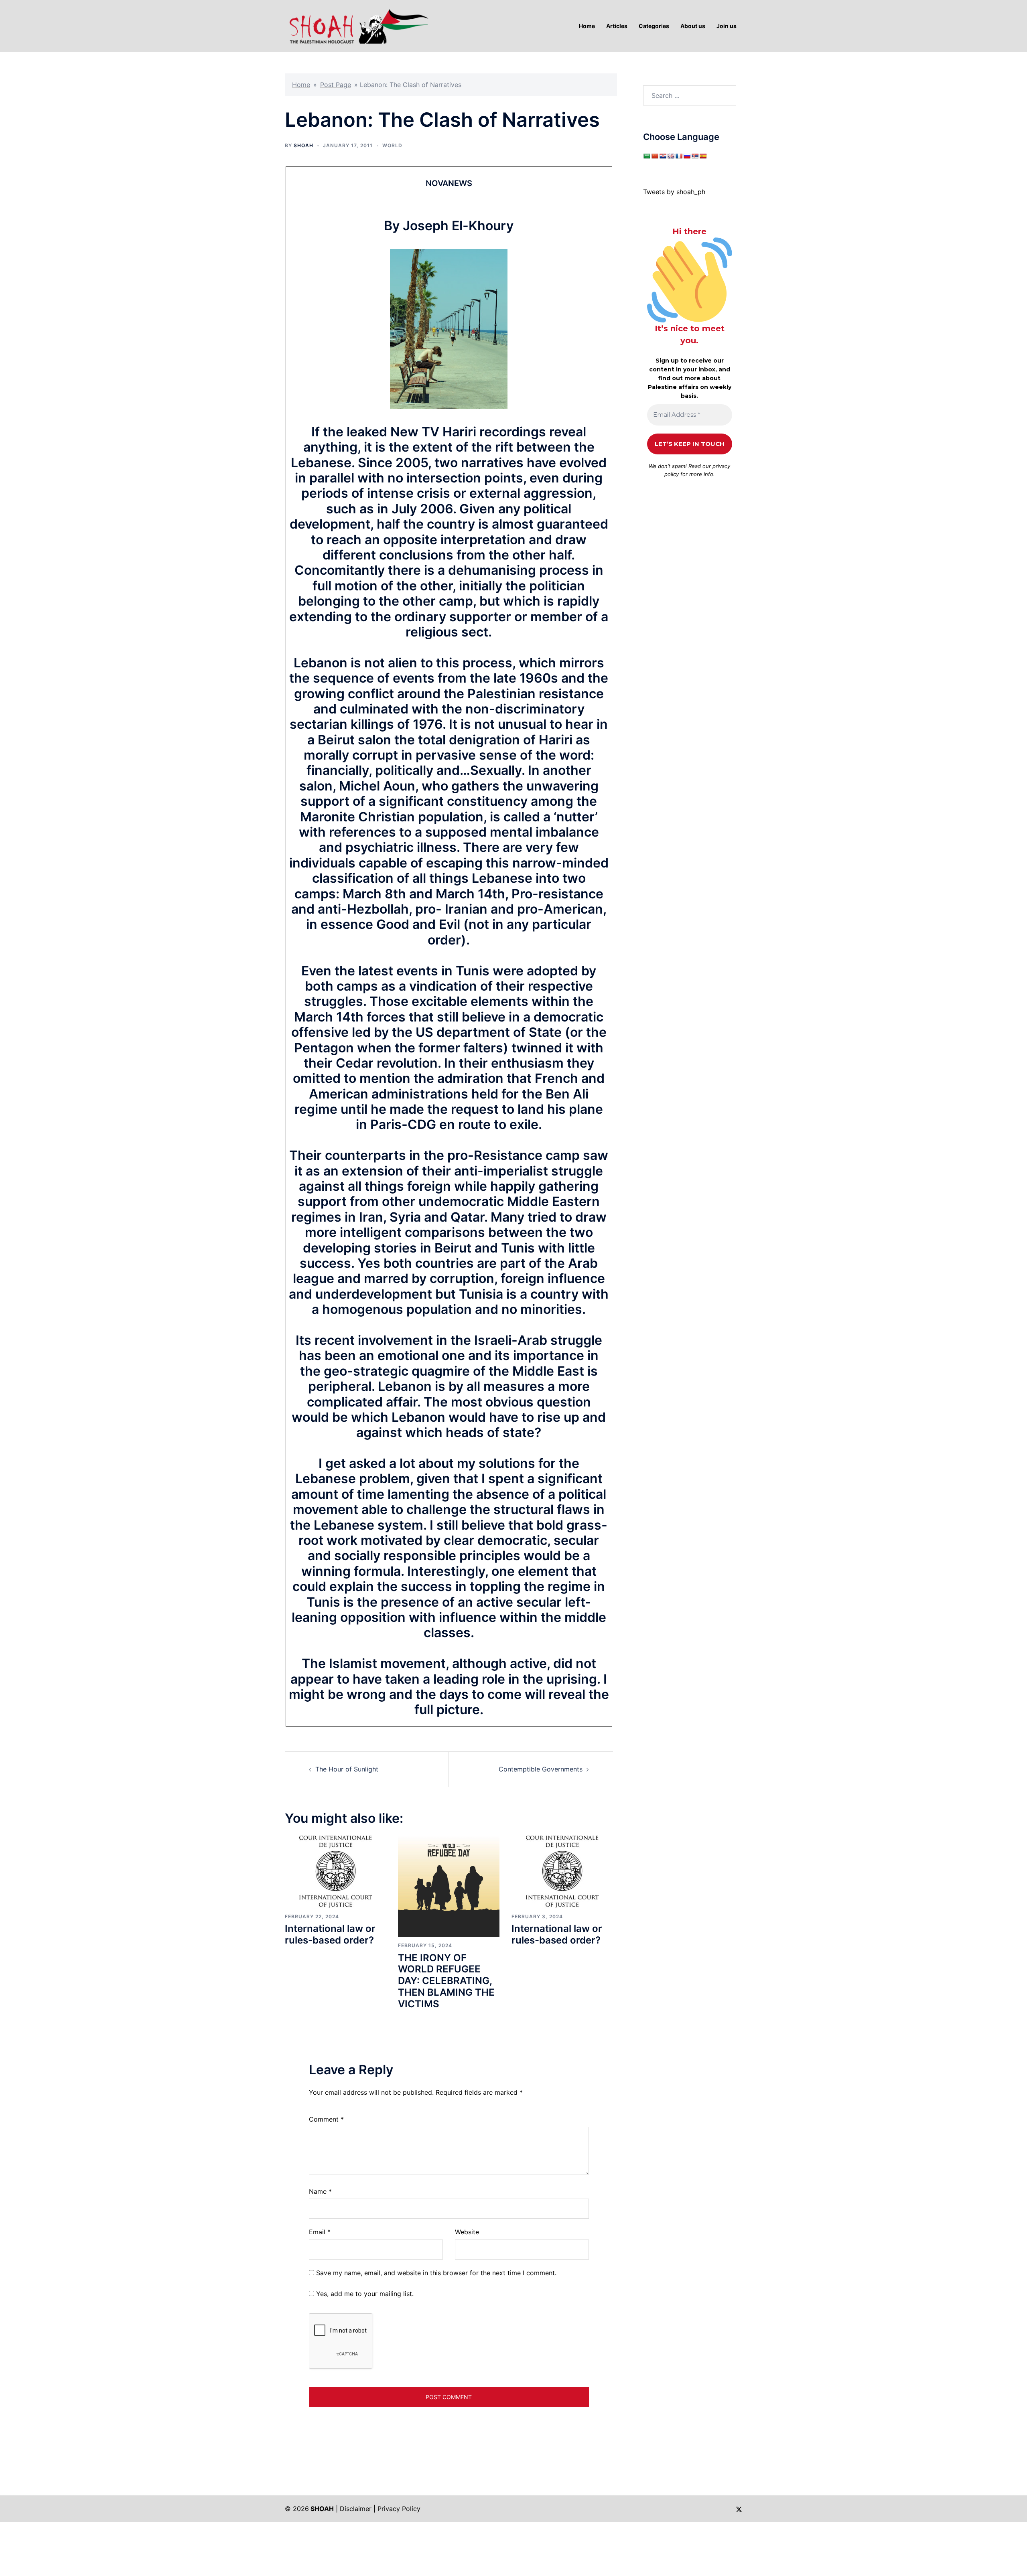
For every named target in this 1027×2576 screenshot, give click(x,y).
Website (467, 2232)
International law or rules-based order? (330, 1934)
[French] (679, 156)
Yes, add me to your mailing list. (364, 2294)
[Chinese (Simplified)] (655, 156)
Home (301, 85)
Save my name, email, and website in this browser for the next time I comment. (436, 2273)
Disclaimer (356, 2509)
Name (320, 2191)
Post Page (336, 85)
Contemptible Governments (541, 1769)
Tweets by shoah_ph (674, 192)
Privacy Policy (399, 2509)
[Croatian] (663, 156)
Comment (326, 2119)
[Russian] (687, 156)
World (392, 145)
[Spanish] (703, 156)
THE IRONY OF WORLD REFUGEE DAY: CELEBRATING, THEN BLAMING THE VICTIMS (446, 1981)
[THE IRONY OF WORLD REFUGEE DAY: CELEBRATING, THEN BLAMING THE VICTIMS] (449, 1886)
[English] (671, 156)
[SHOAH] (357, 25)
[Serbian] (695, 156)
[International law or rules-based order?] (336, 1871)
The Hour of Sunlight (347, 1769)
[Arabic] (647, 156)
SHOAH (303, 145)
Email (320, 2232)
